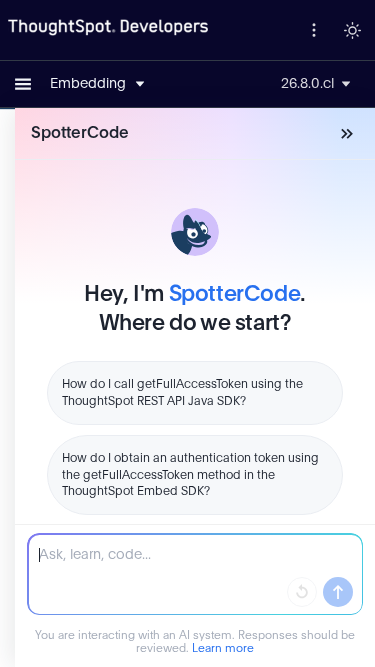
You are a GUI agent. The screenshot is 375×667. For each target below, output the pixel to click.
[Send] (338, 592)
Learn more (223, 648)
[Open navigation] (23, 84)
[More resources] (314, 30)
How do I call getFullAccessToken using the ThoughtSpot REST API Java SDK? (182, 392)
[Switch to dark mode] (352, 30)
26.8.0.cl (307, 84)
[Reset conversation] (302, 592)
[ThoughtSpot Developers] (108, 28)
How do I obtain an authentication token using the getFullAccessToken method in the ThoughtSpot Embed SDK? (190, 475)
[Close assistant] (347, 134)
